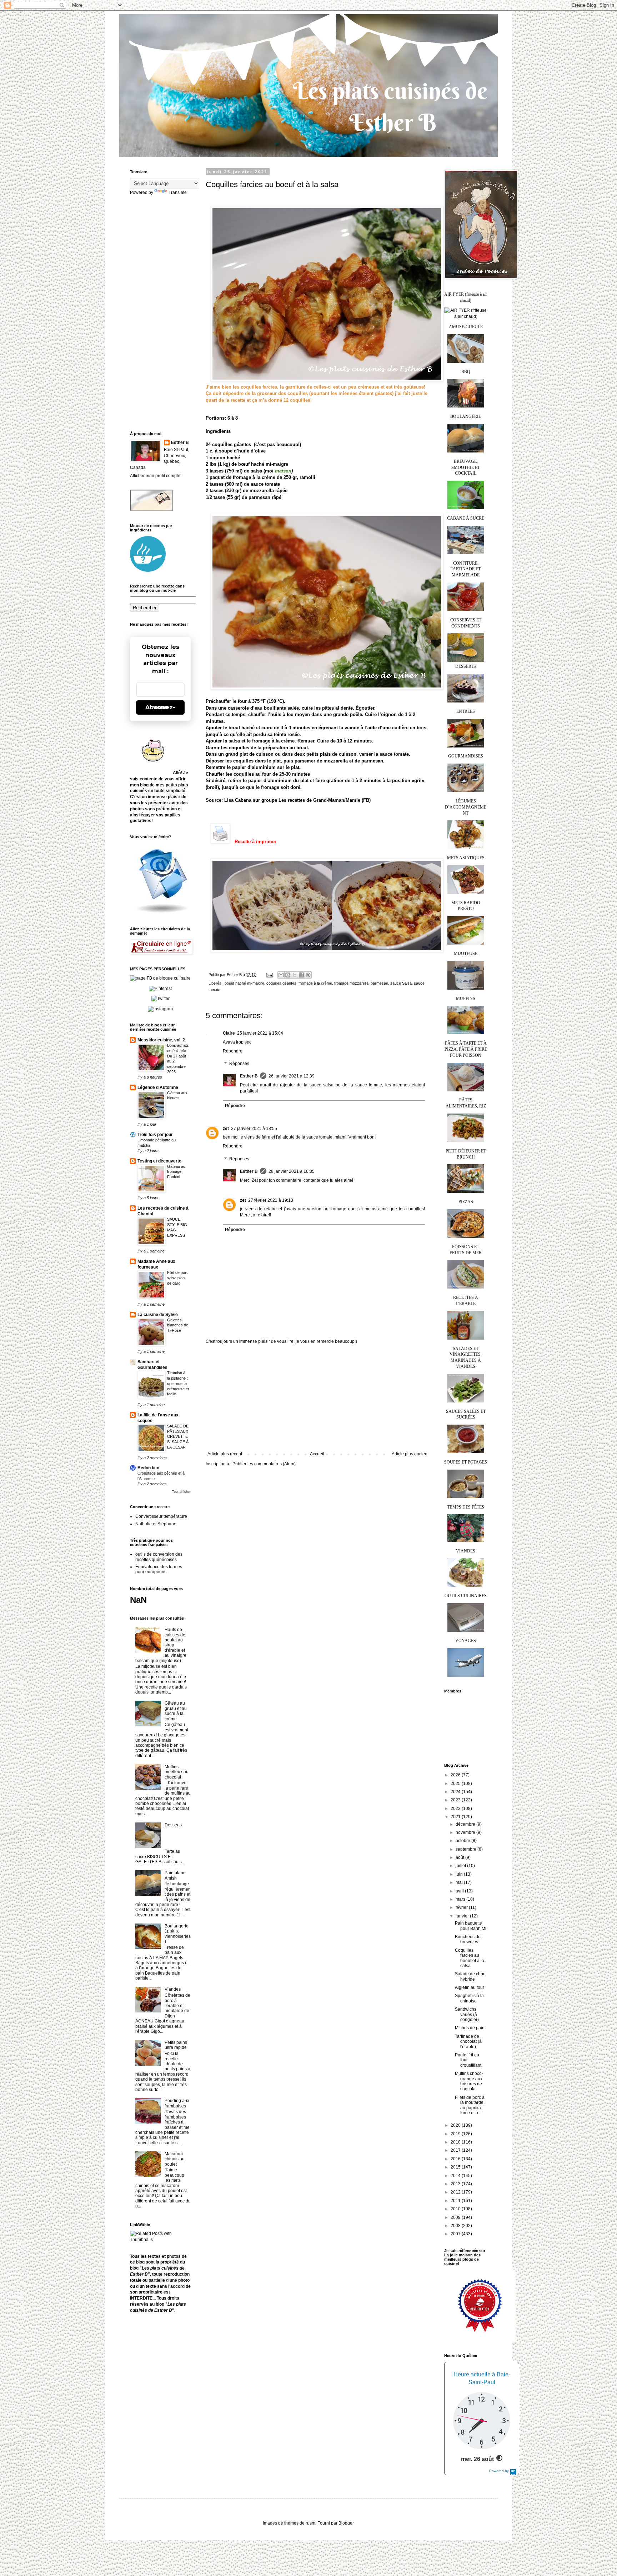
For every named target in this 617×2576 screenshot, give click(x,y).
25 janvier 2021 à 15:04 (260, 1033)
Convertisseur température (161, 1516)
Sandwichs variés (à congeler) (467, 2014)
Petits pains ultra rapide (176, 2045)
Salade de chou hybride (470, 1976)
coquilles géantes (281, 983)
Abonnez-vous (160, 707)
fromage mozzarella (351, 983)
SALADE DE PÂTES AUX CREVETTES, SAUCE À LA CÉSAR (178, 1437)
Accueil (317, 1454)
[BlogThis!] (288, 975)
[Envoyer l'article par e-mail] (269, 975)
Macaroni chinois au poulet (175, 2159)
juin (460, 1874)
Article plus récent (225, 1454)
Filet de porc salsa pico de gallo (178, 1278)
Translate (178, 192)
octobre (463, 1841)
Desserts (173, 1825)
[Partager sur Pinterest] (308, 975)
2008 (456, 2226)
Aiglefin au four (470, 1987)
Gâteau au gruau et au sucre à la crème (176, 1711)
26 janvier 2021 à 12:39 (292, 1076)
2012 (456, 2192)
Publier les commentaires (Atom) (264, 1464)
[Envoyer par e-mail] (281, 975)
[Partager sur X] (295, 975)
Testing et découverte (159, 1161)
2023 (456, 1800)
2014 (456, 2176)
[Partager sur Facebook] (301, 975)
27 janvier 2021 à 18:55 (254, 1129)
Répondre (233, 1051)
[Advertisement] (317, 1398)
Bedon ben (148, 1468)
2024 (456, 1792)
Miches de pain (470, 2028)
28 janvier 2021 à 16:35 (292, 1171)
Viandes (173, 1989)
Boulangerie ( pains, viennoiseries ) (178, 1934)
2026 (456, 1775)
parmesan (379, 983)
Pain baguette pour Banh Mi (471, 1926)
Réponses (239, 1064)
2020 (456, 2125)
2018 (456, 2142)
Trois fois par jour (155, 1135)
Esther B (249, 1076)
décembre (466, 1824)
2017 (456, 2150)
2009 (456, 2217)
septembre (466, 1849)
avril (460, 1891)
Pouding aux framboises (177, 2103)
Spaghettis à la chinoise (469, 1998)
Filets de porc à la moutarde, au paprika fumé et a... (470, 2105)
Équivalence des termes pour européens (159, 1569)
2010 (456, 2209)
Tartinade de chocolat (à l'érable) (468, 2042)
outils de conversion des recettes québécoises (159, 1557)
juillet (461, 1866)
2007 (456, 2234)
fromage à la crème (315, 983)
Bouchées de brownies (468, 1939)
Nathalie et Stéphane (156, 1524)
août (460, 1857)
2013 (456, 2184)
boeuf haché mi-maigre (244, 983)
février (462, 1907)
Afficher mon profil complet (156, 476)
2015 (456, 2167)
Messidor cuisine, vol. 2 (161, 1040)
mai (460, 1882)
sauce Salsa (401, 983)
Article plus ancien (410, 1454)
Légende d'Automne (158, 1087)
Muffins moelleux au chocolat (177, 1772)
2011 (456, 2201)
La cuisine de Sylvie (158, 1315)
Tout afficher (181, 1492)
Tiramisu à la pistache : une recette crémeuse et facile (178, 1383)
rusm (310, 2523)
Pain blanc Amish (175, 1875)
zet (226, 1129)
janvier (463, 1916)
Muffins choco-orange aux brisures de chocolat (469, 2081)
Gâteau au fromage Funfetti (176, 1172)
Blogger (346, 2523)
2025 (456, 1784)
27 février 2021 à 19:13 (271, 1200)
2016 (456, 2159)
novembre (466, 1832)
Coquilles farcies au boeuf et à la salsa (470, 1958)
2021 (456, 1817)
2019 (456, 2134)
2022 (456, 1809)
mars (461, 1899)
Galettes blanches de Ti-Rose (178, 1325)
